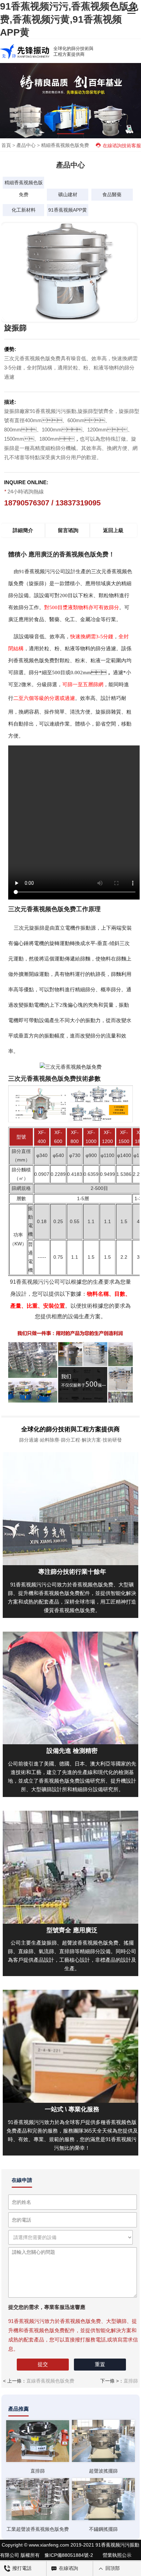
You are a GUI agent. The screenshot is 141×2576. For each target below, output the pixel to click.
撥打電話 (21, 2568)
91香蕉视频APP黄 (68, 210)
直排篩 (131, 2381)
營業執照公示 (117, 2555)
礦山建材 (68, 194)
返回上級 (113, 530)
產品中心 (26, 145)
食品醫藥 (112, 194)
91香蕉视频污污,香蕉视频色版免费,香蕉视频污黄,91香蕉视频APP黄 (69, 19)
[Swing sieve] (38, 2441)
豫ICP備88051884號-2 (69, 2555)
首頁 (6, 145)
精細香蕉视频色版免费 (65, 145)
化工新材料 (24, 210)
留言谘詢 (68, 530)
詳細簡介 (23, 530)
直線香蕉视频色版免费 (50, 2381)
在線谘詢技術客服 (122, 146)
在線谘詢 (68, 2568)
